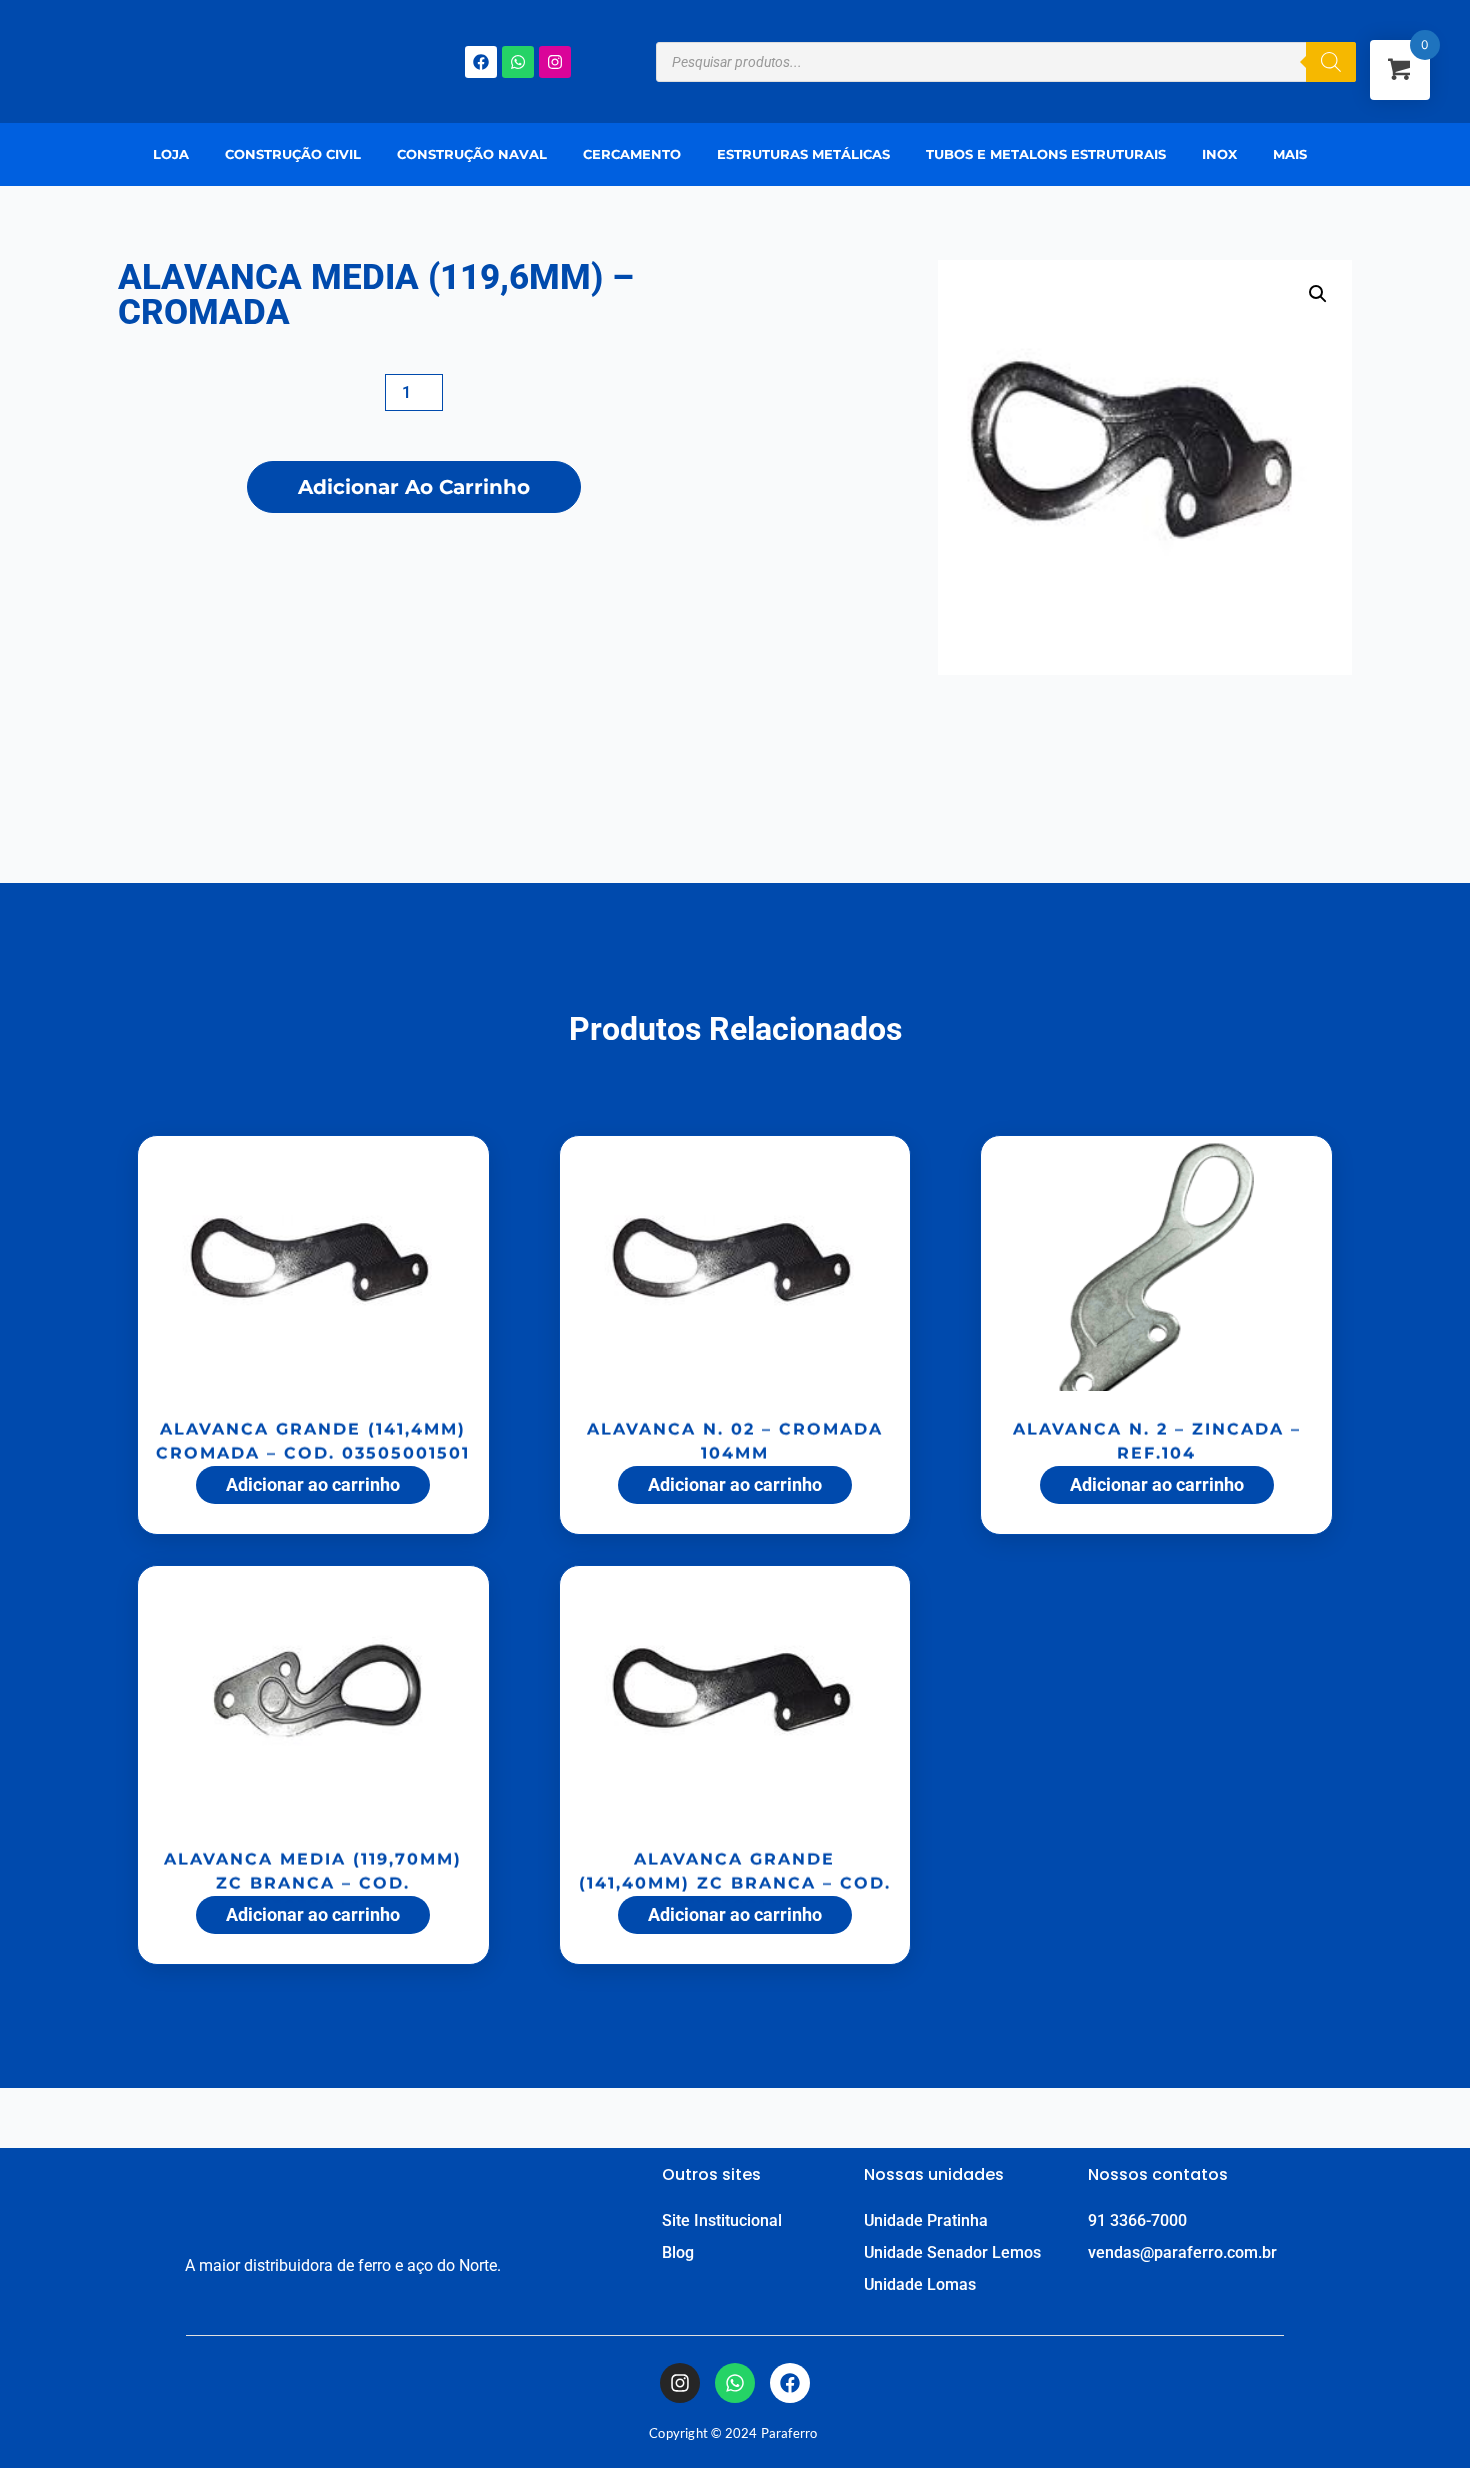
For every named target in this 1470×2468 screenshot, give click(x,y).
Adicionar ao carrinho (414, 487)
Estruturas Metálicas (803, 154)
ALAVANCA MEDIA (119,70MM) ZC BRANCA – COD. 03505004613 (313, 1875)
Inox (1219, 154)
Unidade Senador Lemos (952, 2252)
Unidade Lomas (920, 2284)
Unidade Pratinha (926, 2220)
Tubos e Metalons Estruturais (1046, 154)
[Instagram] (555, 62)
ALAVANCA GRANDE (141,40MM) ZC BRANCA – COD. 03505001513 (735, 1875)
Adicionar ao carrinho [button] (313, 1484)
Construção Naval (472, 154)
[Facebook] (481, 62)
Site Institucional (722, 2220)
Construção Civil (293, 154)
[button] (1295, 154)
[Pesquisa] (1331, 62)
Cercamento (632, 154)
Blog (678, 2252)
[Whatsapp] (518, 62)
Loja (171, 154)
